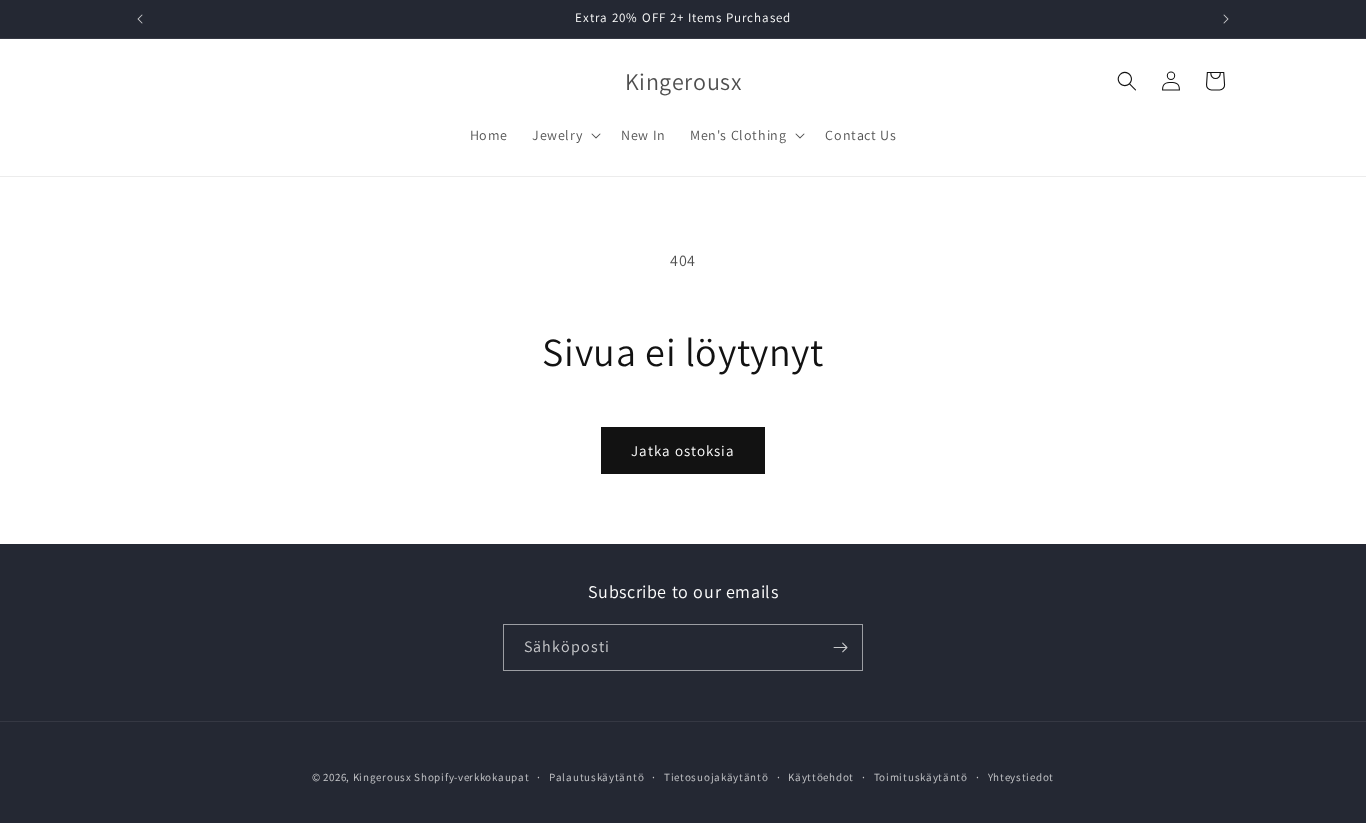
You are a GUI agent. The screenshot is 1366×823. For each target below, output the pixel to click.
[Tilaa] (840, 647)
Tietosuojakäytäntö (716, 777)
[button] (564, 135)
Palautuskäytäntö (596, 777)
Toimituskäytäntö (921, 777)
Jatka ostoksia (683, 450)
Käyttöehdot (821, 777)
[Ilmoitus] (1226, 19)
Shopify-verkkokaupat (471, 777)
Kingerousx (382, 777)
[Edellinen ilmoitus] (140, 19)
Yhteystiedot (1021, 777)
